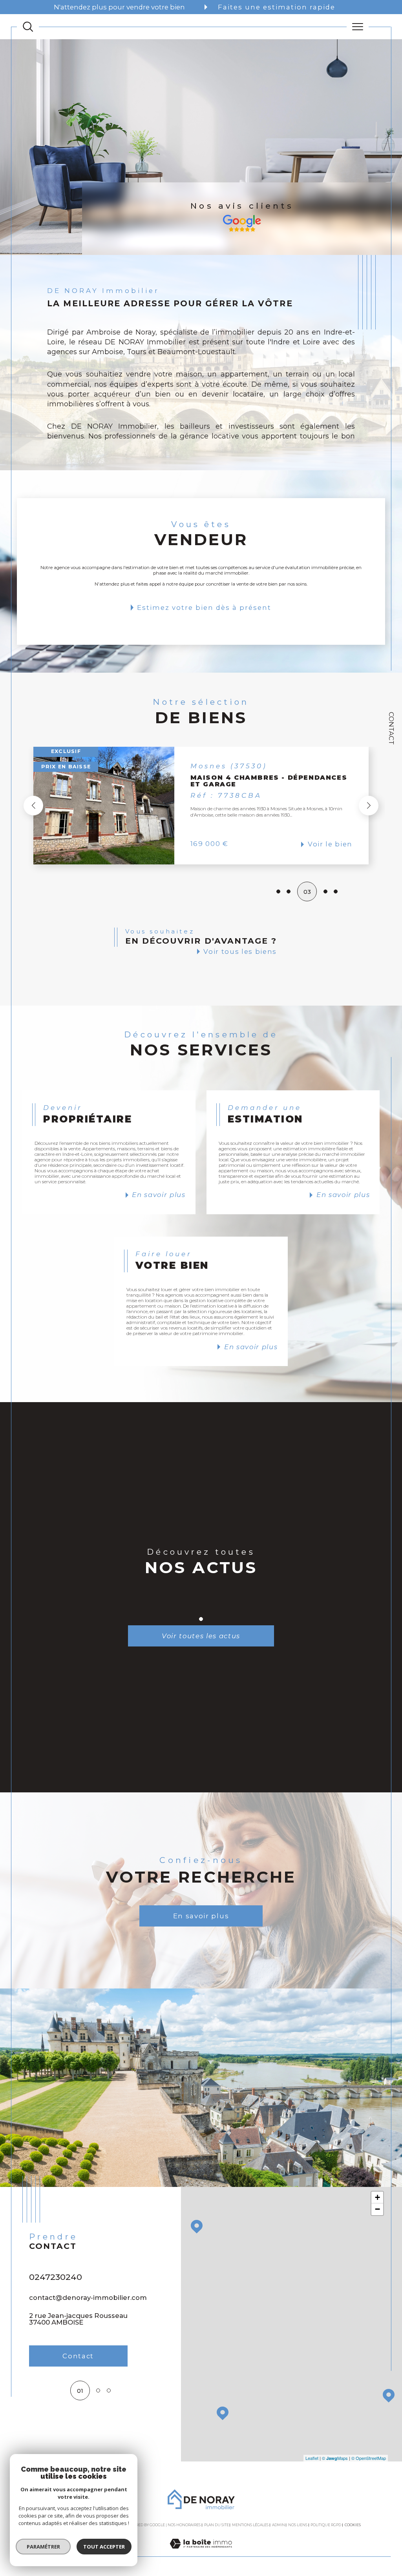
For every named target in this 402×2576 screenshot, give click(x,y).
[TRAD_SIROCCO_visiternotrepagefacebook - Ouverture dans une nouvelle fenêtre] (37, 2427)
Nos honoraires (184, 2525)
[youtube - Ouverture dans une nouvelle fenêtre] (60, 2427)
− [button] (377, 2209)
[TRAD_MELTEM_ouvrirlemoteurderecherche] (28, 27)
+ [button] (377, 2197)
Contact (391, 728)
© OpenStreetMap (369, 2458)
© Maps (335, 2458)
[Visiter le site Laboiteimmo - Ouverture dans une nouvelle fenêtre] (201, 2552)
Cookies (353, 2525)
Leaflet (312, 2458)
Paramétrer (43, 2547)
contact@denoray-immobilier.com (88, 2298)
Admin (279, 2525)
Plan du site (217, 2525)
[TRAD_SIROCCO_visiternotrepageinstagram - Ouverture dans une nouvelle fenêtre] (83, 2427)
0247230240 (56, 2277)
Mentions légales (250, 2525)
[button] (327, 806)
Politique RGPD (326, 2525)
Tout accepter (104, 2547)
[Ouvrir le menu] (358, 27)
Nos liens (298, 2525)
